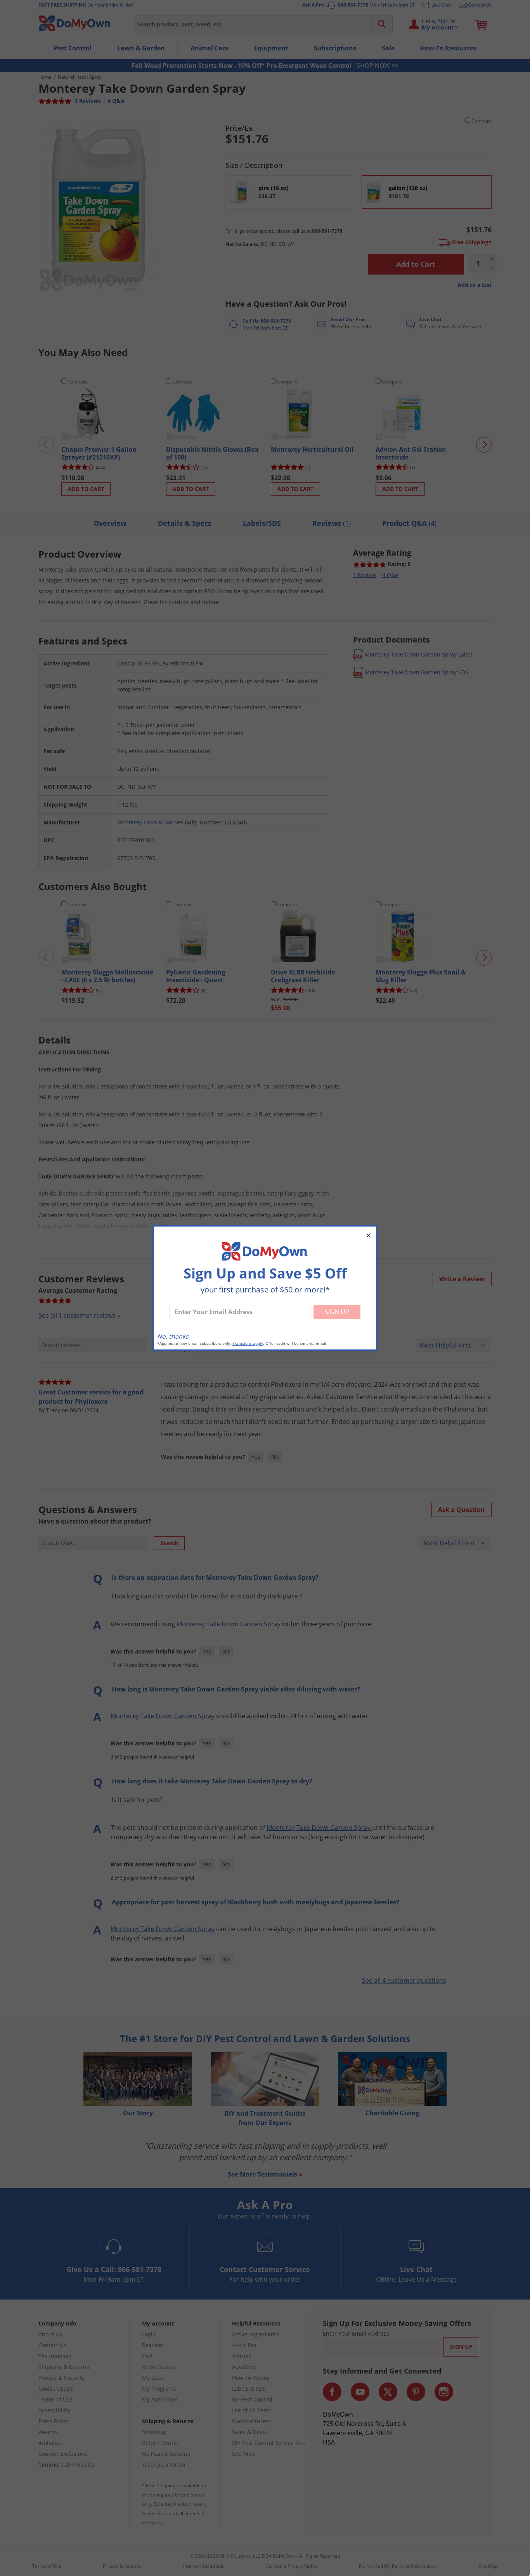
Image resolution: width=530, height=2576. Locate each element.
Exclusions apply (248, 1343)
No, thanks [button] (173, 1336)
